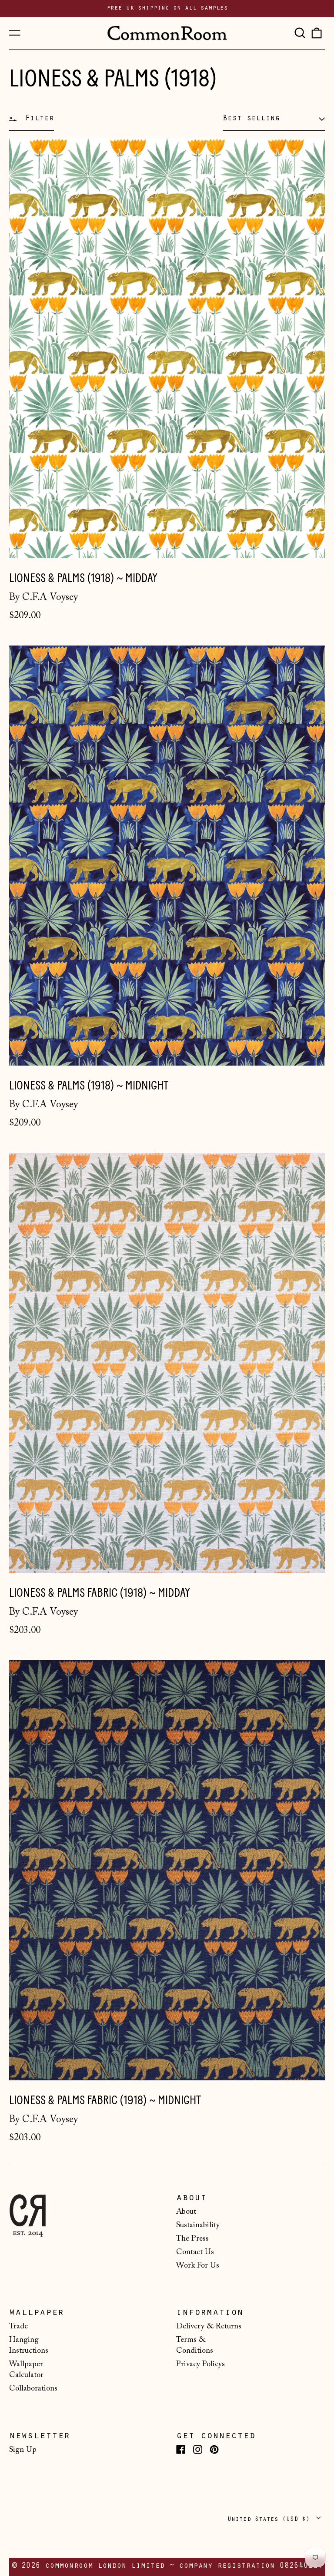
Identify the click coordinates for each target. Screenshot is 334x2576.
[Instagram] (198, 2449)
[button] (300, 33)
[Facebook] (181, 2449)
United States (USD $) (271, 2519)
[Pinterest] (214, 2449)
